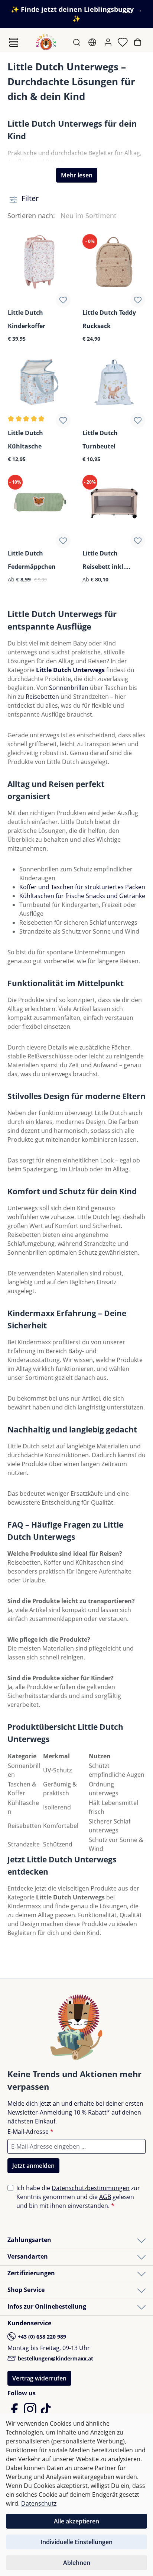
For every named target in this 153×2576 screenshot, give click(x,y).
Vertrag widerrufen (39, 2378)
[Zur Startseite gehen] (46, 42)
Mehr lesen (77, 175)
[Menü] (14, 42)
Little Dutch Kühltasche (25, 440)
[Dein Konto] (109, 42)
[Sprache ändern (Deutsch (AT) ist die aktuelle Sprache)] (93, 42)
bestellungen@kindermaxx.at (55, 2358)
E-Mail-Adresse (30, 2132)
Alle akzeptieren (76, 2521)
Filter (29, 198)
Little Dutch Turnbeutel (100, 440)
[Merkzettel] (123, 42)
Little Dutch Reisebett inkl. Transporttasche (107, 560)
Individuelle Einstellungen (76, 2542)
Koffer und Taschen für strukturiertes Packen (82, 887)
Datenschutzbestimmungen (91, 2188)
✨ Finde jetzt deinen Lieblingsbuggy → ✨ (76, 14)
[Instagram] (31, 2412)
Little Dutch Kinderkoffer (27, 319)
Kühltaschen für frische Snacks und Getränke (82, 896)
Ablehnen (77, 2563)
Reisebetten (42, 697)
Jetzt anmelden (33, 2166)
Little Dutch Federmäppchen (32, 560)
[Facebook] (15, 2412)
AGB (105, 2197)
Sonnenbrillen (69, 688)
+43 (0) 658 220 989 (41, 2337)
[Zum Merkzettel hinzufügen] (63, 300)
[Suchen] (77, 42)
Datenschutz (39, 2503)
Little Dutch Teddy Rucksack (109, 319)
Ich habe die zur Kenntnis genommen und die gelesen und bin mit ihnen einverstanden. (78, 2197)
